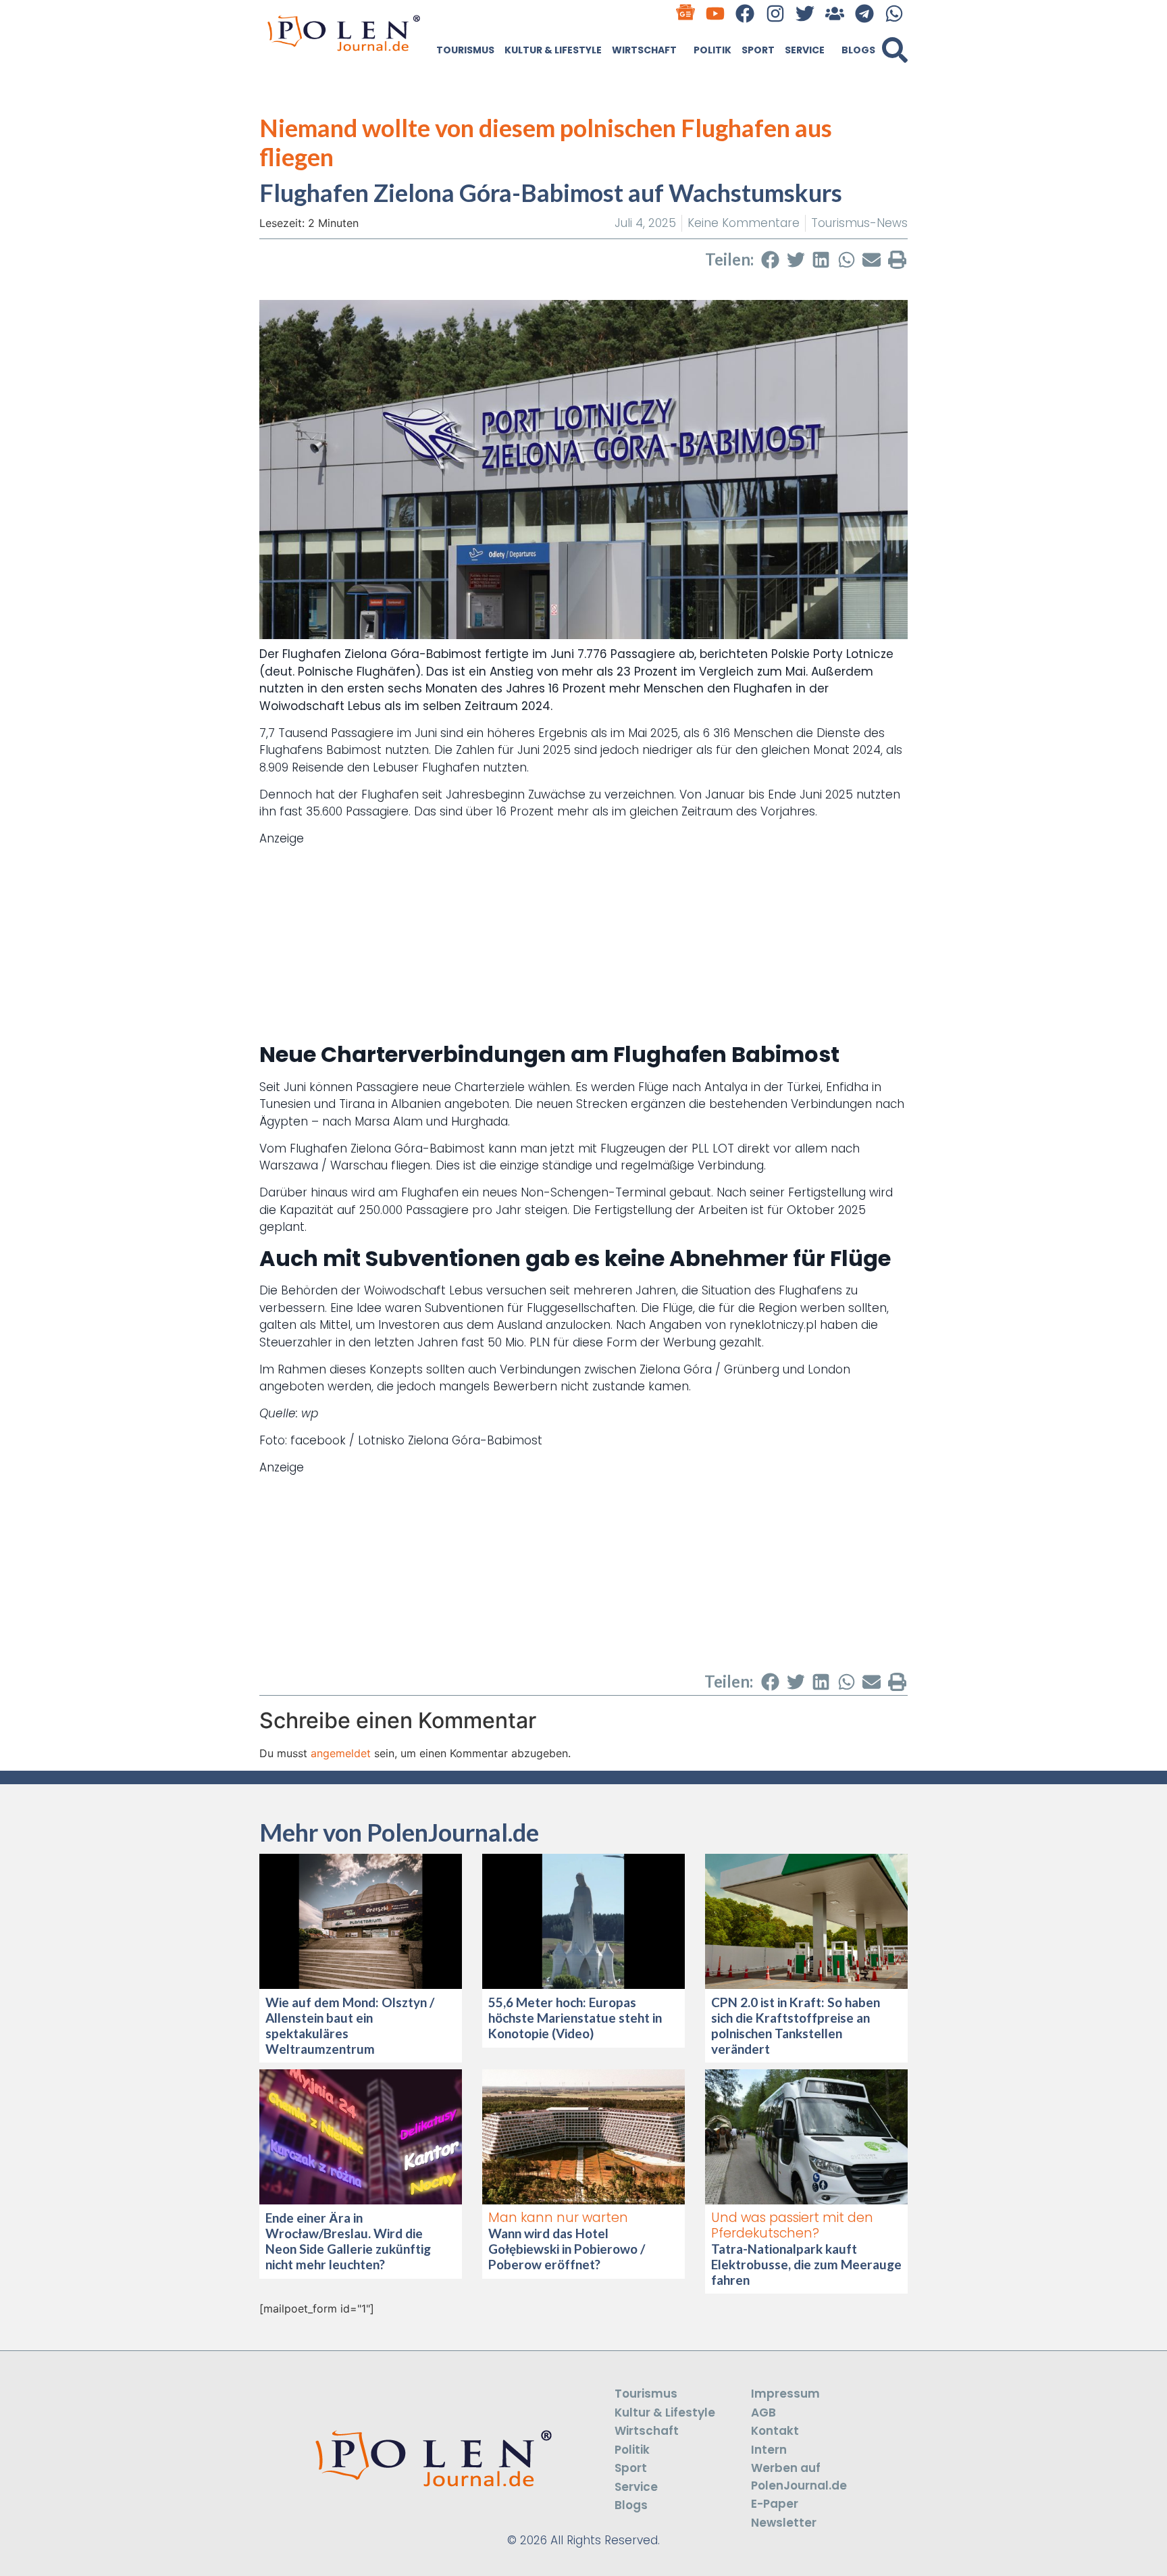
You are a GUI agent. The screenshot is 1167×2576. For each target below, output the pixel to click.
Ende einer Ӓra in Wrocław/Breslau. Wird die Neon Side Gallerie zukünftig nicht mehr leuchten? (348, 2241)
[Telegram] (865, 13)
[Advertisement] (583, 942)
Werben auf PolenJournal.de (799, 2477)
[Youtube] (716, 13)
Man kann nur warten (558, 2218)
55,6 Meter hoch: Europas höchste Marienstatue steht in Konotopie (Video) (575, 2018)
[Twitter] (805, 13)
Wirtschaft (644, 50)
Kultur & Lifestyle (553, 50)
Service (805, 50)
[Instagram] (775, 13)
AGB (763, 2413)
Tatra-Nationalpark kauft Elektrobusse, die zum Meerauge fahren (806, 2264)
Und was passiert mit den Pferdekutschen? (792, 2225)
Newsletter (784, 2523)
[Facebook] (745, 13)
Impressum (785, 2394)
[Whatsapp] (894, 13)
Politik (712, 50)
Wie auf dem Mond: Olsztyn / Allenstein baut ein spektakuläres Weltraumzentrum (350, 2025)
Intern (769, 2450)
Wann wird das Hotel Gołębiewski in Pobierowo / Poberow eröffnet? (567, 2249)
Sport (758, 50)
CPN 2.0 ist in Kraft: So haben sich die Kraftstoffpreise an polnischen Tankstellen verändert (796, 2025)
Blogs (858, 50)
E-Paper (775, 2504)
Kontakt (775, 2431)
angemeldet (341, 1753)
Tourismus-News (859, 223)
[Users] (834, 13)
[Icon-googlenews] (686, 13)
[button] (895, 50)
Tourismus (465, 50)
